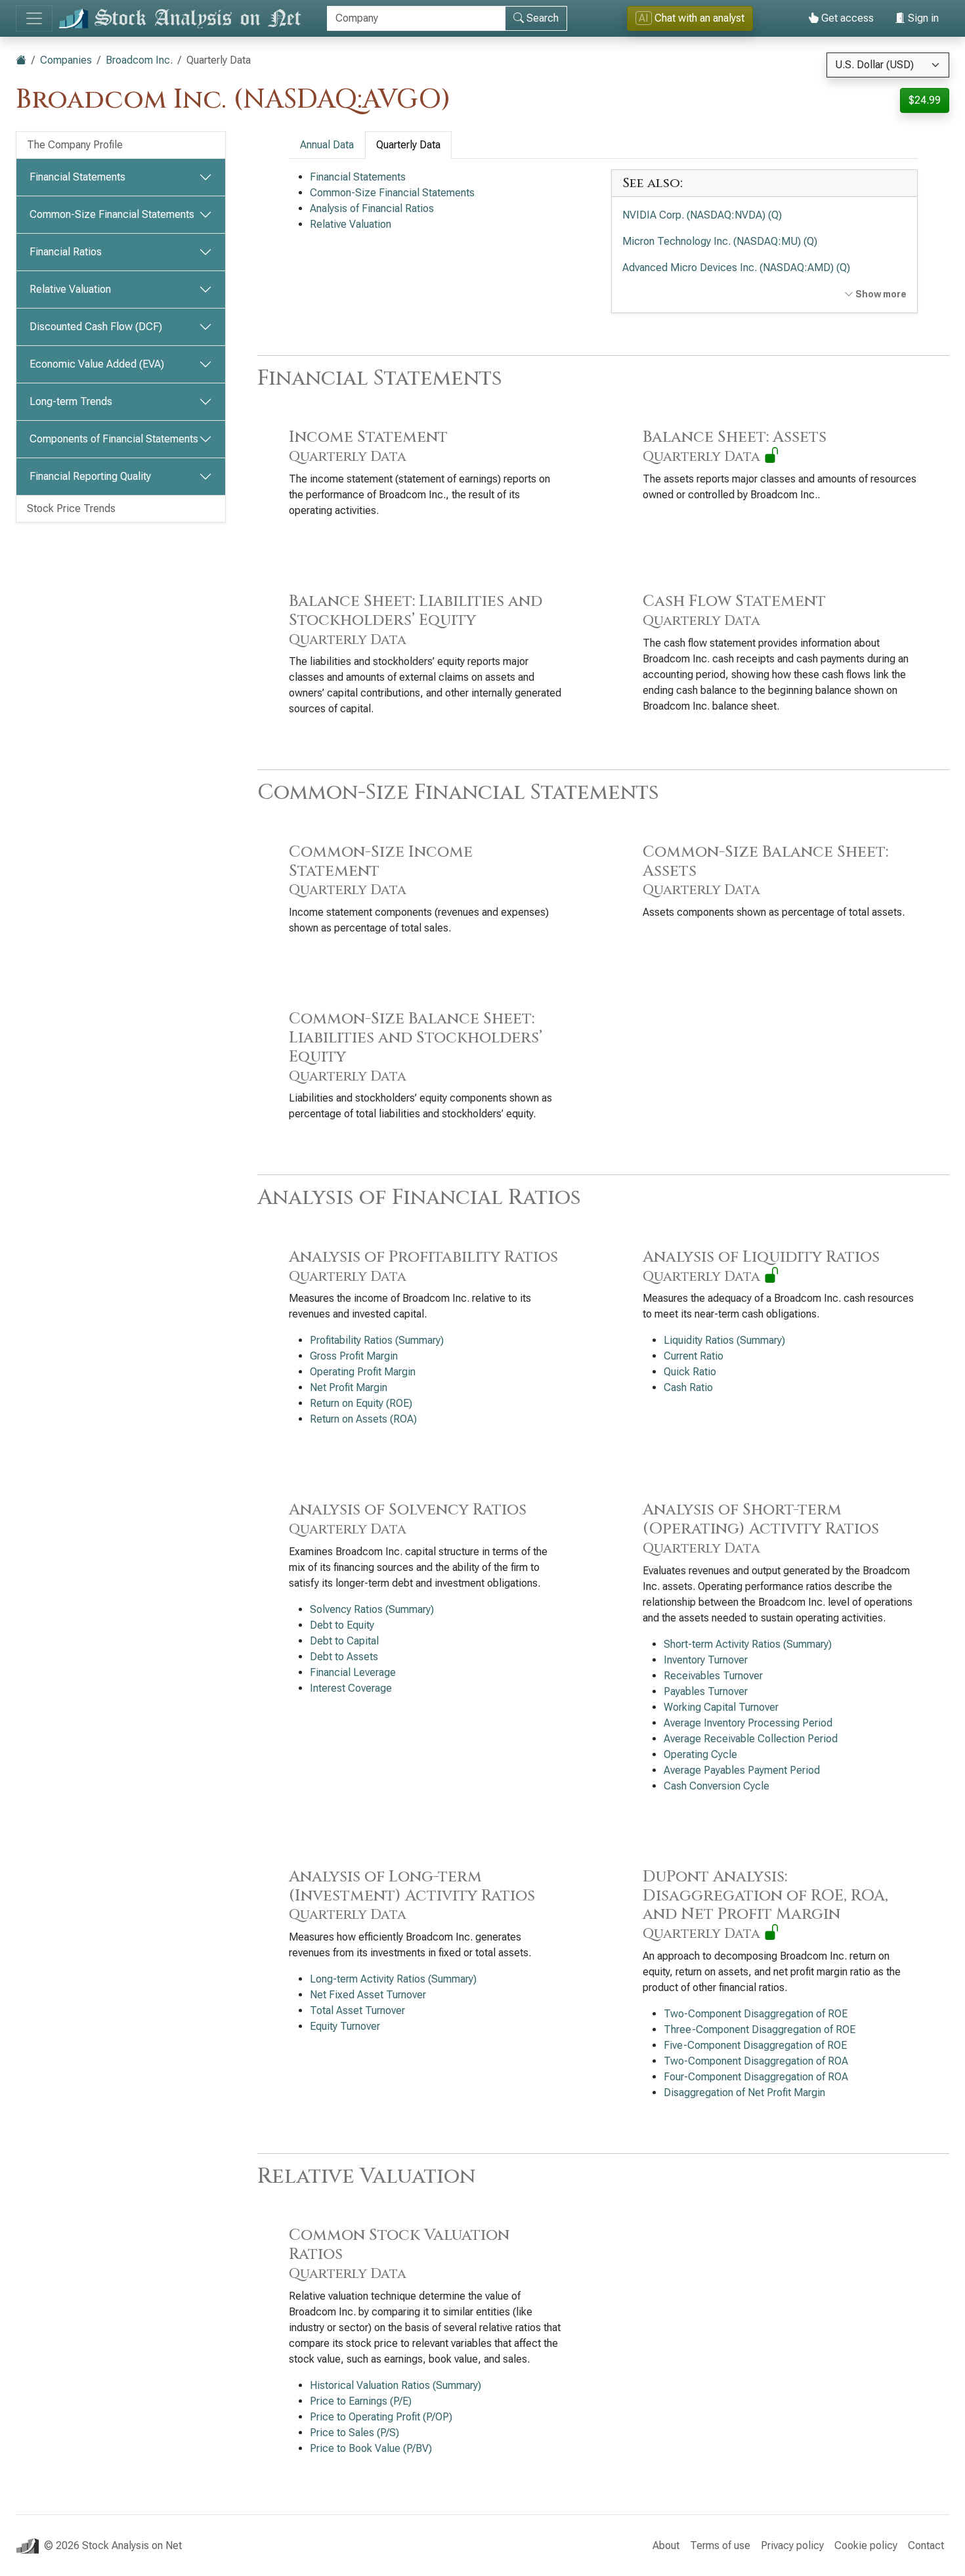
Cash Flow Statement (734, 611)
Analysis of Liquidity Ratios (761, 1266)
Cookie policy (866, 2545)
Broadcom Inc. (139, 60)
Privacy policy (792, 2545)
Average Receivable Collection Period (751, 1739)
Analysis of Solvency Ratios (408, 1519)
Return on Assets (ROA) (363, 1419)
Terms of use (720, 2545)
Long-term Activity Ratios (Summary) (393, 1979)
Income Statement (368, 446)
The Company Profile (75, 145)
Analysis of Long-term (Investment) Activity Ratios (412, 1896)
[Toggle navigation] (34, 18)
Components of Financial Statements (114, 439)
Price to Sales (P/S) (354, 2433)
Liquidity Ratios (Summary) (724, 1340)
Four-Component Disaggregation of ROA (756, 2077)
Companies (66, 60)
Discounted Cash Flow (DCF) (96, 327)
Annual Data (327, 145)
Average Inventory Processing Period (748, 1723)
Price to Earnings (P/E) (361, 2401)
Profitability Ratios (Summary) (377, 1340)
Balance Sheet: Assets (735, 446)
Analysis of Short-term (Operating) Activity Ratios (761, 1529)
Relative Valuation (70, 289)
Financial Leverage (353, 1672)
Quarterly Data (408, 145)
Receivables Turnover (713, 1676)
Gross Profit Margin (354, 1356)
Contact (926, 2545)
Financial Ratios (66, 252)
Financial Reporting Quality (90, 476)
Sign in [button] (922, 18)
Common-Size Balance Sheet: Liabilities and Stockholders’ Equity (416, 1047)
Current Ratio (694, 1356)
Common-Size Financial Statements (112, 214)
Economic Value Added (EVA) (97, 364)
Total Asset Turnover (357, 2010)
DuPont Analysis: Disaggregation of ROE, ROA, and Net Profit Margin (765, 1905)
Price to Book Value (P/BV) (371, 2448)
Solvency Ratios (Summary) (372, 1609)
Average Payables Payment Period (742, 1770)
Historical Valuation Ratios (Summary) (396, 2385)
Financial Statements (77, 177)
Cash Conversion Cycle (717, 1786)
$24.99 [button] (925, 100)
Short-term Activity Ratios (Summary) (748, 1644)
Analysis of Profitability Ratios (423, 1266)
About (666, 2545)
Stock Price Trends (71, 508)
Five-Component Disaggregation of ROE (755, 2045)
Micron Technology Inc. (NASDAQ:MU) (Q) (720, 241)
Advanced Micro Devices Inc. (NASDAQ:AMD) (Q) (736, 268)
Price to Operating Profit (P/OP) (381, 2417)
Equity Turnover (345, 2026)
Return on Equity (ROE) (361, 1403)
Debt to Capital (344, 1641)
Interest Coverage (351, 1688)
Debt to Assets (344, 1657)
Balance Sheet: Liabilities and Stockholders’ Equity (416, 620)
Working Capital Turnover (721, 1707)
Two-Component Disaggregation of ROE (756, 2014)
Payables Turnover (706, 1691)
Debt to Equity (342, 1625)
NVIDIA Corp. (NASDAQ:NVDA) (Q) (702, 215)
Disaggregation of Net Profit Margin (744, 2093)
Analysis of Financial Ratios (372, 208)
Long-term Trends (71, 401)
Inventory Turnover (706, 1660)
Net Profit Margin (349, 1387)
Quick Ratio (690, 1372)
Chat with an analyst (692, 18)
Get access (846, 18)
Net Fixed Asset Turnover (368, 1995)
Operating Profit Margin (363, 1372)
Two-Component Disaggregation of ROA (756, 2061)
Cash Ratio (688, 1387)
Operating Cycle (700, 1754)
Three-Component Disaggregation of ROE (760, 2029)
